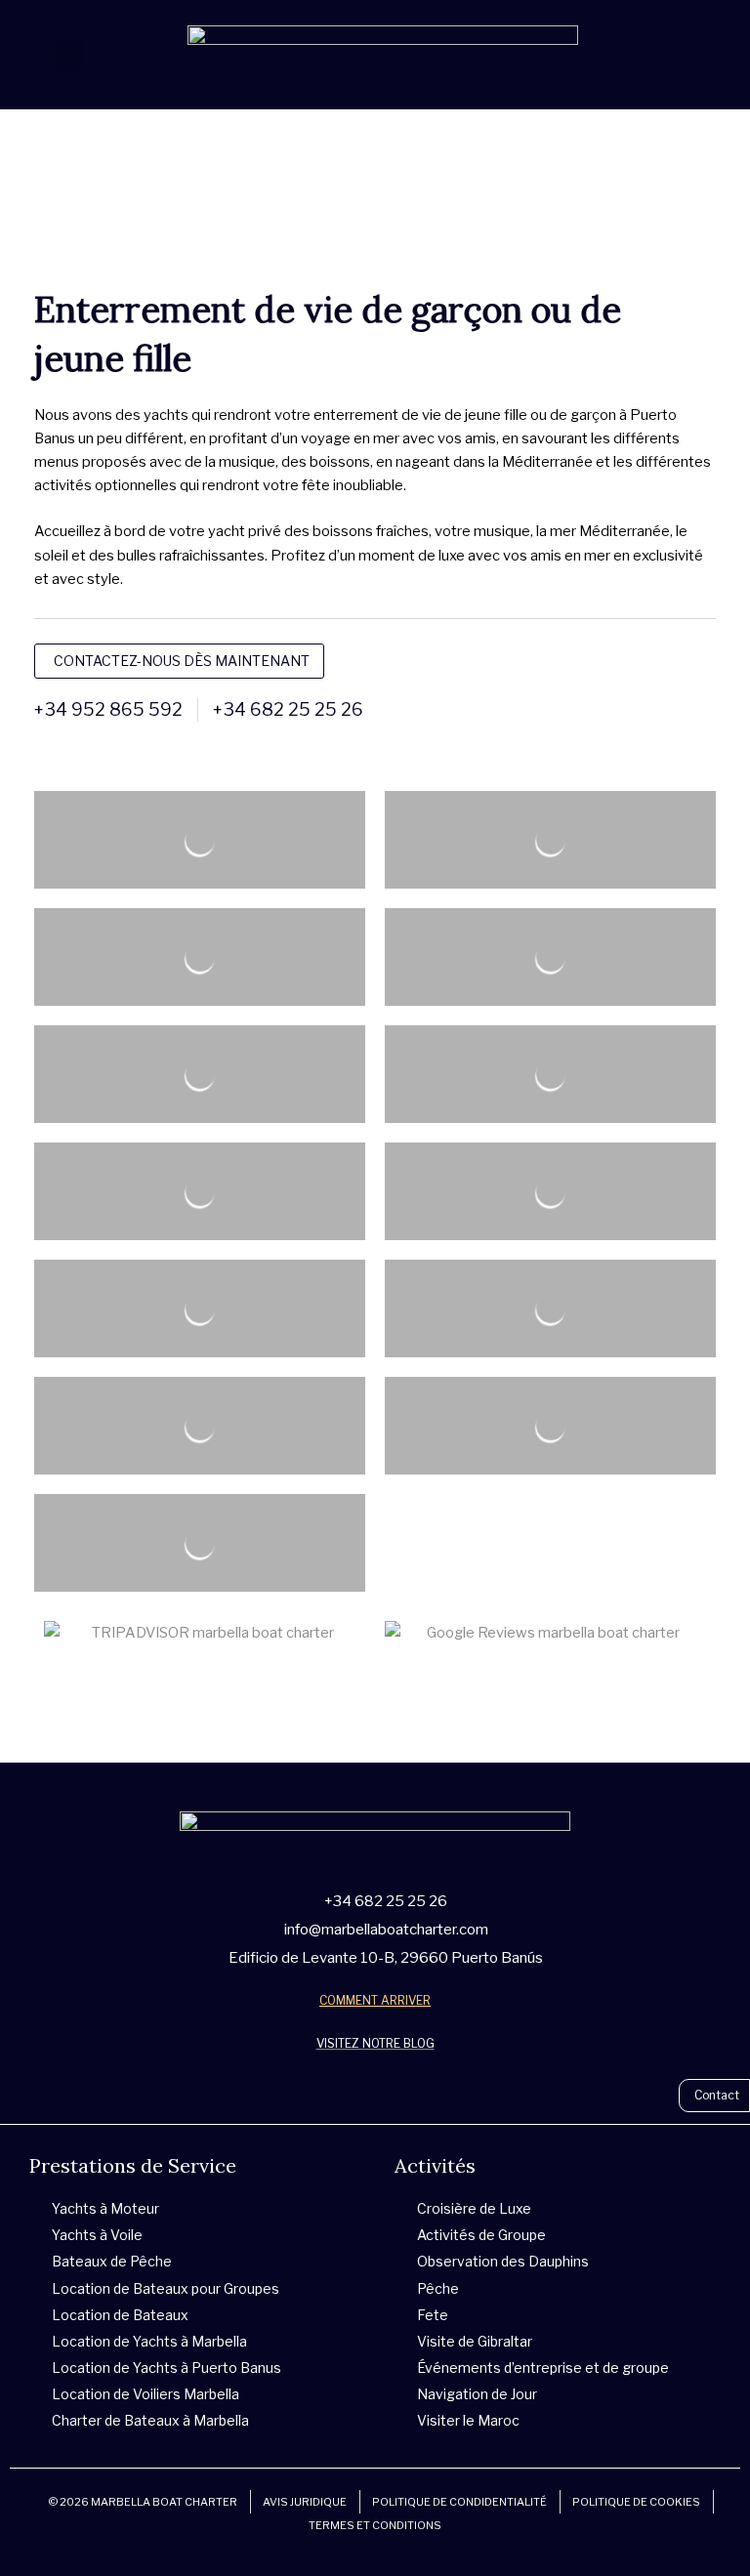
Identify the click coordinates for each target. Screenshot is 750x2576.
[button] (68, 55)
